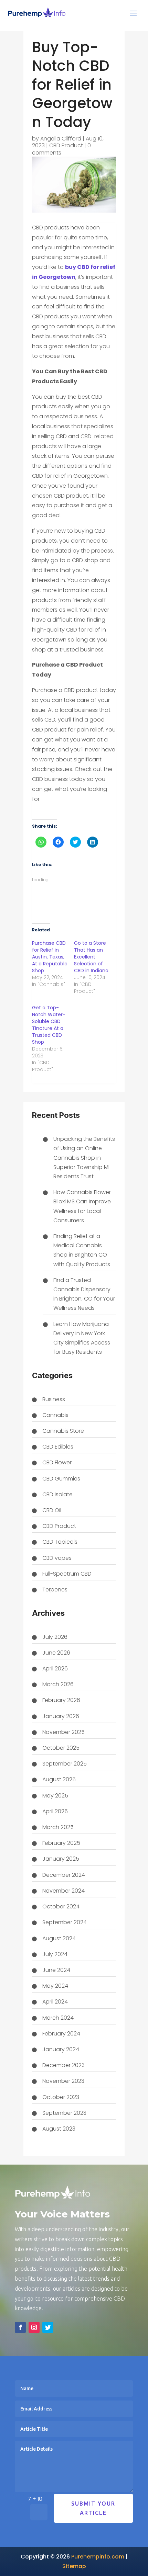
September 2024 (65, 1922)
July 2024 (55, 1954)
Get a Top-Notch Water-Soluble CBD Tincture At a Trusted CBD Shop (49, 1025)
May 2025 (55, 1796)
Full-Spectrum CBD (67, 1574)
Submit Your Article (93, 2508)
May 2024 (55, 1986)
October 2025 (61, 1748)
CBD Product (66, 145)
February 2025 (61, 1843)
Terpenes (55, 1590)
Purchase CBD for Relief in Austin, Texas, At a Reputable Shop (50, 957)
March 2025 (58, 1827)
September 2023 (64, 2113)
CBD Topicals (60, 1542)
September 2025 (65, 1764)
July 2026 (55, 1637)
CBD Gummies (61, 1479)
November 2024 (64, 1891)
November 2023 (63, 2081)
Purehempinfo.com (98, 2557)
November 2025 (64, 1732)
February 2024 (61, 2034)
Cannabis (55, 1415)
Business (54, 1399)
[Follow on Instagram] (34, 2327)
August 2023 (59, 2129)
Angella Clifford (61, 139)
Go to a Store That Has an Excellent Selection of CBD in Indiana (91, 957)
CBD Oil (52, 1510)
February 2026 (61, 1700)
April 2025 (55, 1811)
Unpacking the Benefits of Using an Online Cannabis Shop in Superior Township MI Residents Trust (84, 1158)
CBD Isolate (57, 1494)
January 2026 (61, 1716)
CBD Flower (57, 1462)
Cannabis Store (63, 1431)
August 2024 (59, 1938)
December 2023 (64, 2065)
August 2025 (59, 1779)
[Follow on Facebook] (20, 2327)
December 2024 (64, 1875)
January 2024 (61, 2049)
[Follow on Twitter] (48, 2327)
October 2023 (61, 2097)
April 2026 (55, 1669)
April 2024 (55, 2002)
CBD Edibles (58, 1447)
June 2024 (56, 1970)
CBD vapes (57, 1558)
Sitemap (74, 2566)
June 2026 (56, 1653)
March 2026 (58, 1684)
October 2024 (61, 1907)
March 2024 (58, 2018)
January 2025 (61, 1859)
